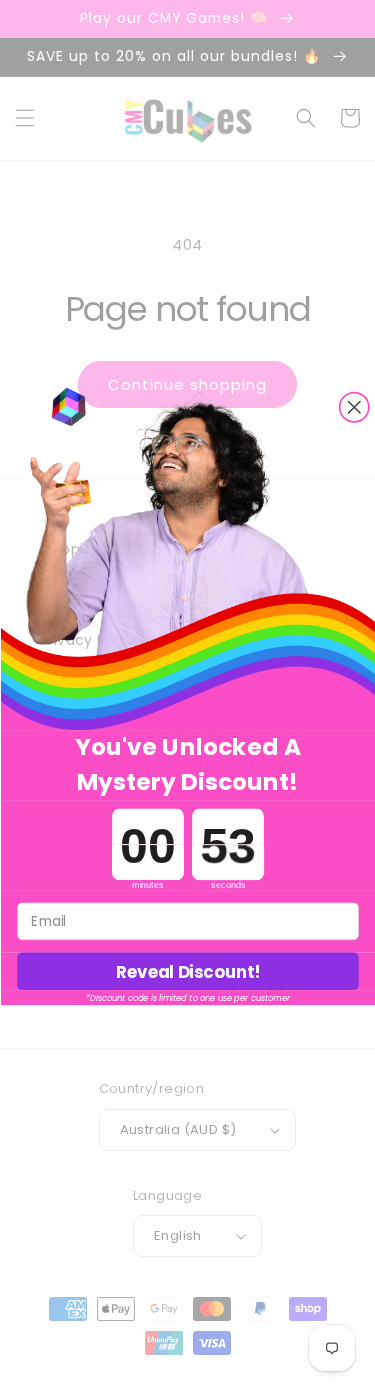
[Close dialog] (353, 406)
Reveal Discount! (187, 971)
